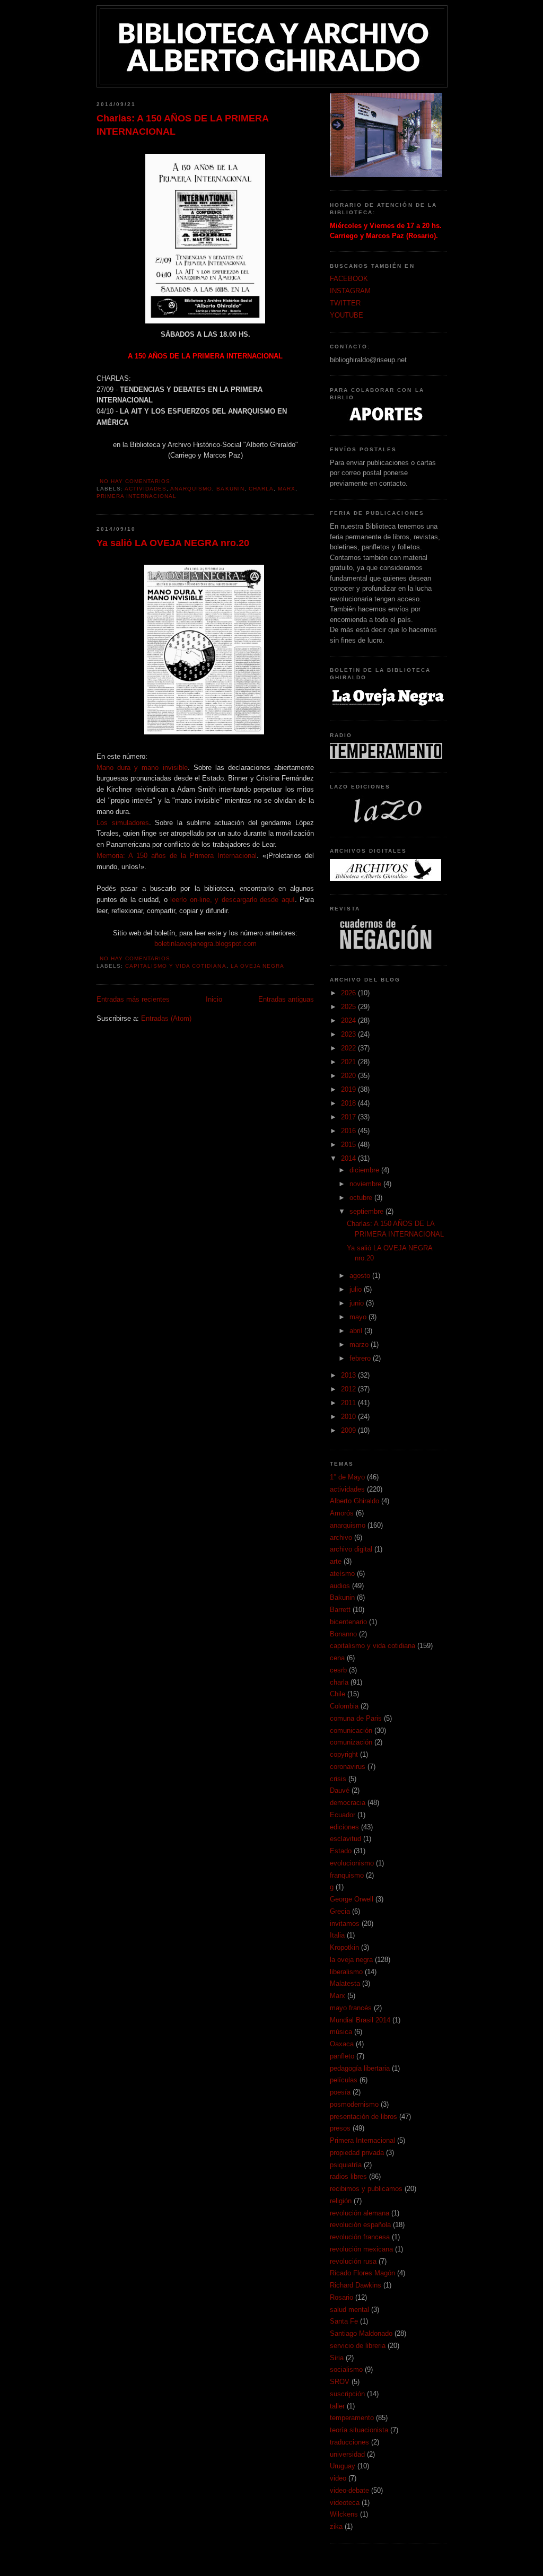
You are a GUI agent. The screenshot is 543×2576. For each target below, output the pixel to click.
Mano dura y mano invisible (142, 768)
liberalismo (346, 1972)
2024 (349, 1020)
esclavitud (345, 1839)
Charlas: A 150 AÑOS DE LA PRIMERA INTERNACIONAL (182, 125)
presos (340, 2128)
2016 (349, 1131)
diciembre (365, 1170)
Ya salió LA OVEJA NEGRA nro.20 (173, 543)
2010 (349, 1417)
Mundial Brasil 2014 (360, 2020)
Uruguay (343, 2466)
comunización (351, 1742)
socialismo (346, 2369)
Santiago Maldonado (361, 2333)
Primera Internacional (137, 496)
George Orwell (352, 1899)
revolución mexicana (361, 2249)
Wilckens (344, 2514)
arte (336, 1561)
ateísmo (342, 1574)
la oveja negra (257, 966)
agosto (361, 1276)
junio (358, 1303)
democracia (348, 1803)
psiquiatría (346, 2165)
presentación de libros (364, 2117)
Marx (287, 489)
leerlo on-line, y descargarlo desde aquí (232, 900)
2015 (349, 1145)
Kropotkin (344, 1947)
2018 (349, 1103)
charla (261, 489)
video (338, 2478)
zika (336, 2526)
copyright (344, 1754)
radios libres (348, 2176)
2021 (349, 1062)
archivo (341, 1537)
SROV (340, 2382)
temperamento (352, 2418)
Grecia (340, 1911)
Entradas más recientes (133, 999)
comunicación (351, 1731)
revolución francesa (360, 2237)
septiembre (367, 1211)
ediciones (344, 1827)
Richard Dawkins (356, 2285)
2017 (349, 1117)
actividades (146, 489)
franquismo (347, 1875)
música (341, 2032)
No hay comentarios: (137, 481)
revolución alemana (360, 2213)
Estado (341, 1851)
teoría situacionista (359, 2430)
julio (357, 1289)
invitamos (345, 1924)
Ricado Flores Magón (362, 2273)
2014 (349, 1158)
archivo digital (351, 1549)
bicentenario (348, 1622)
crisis (338, 1779)
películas (344, 2080)
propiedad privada (357, 2153)
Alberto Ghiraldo (354, 1501)
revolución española (360, 2225)
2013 (349, 1375)
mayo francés (351, 2008)
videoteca (345, 2503)
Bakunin (230, 489)
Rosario (341, 2297)
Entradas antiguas (286, 999)
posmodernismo (354, 2104)
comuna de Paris (356, 1718)
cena (337, 1658)
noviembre (366, 1184)
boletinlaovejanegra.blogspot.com (205, 944)
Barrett (340, 1610)
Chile (338, 1694)
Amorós (342, 1513)
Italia (337, 1935)
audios (340, 1586)
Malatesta (345, 1983)
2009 (349, 1430)
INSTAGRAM (350, 291)
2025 (349, 1007)
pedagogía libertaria (360, 2068)
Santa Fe (344, 2321)
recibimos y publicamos (366, 2189)
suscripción (347, 2394)
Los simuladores (123, 823)
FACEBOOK (349, 279)
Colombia (344, 1706)
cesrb (338, 1670)
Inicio (214, 999)
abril (357, 1331)
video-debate (349, 2490)
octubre (362, 1198)
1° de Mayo (347, 1477)
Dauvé (340, 1790)
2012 (349, 1389)
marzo (360, 1344)
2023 (349, 1034)
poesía (340, 2092)
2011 (349, 1403)
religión (341, 2201)
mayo (359, 1317)
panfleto (342, 2056)
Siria (337, 2358)
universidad (347, 2454)
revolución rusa (353, 2261)
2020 (349, 1076)
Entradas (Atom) (166, 1018)
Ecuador (343, 1815)
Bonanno (343, 1634)
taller (337, 2406)
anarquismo (191, 489)
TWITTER (345, 303)
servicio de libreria (358, 2346)
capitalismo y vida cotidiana (176, 966)
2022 (349, 1048)
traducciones (349, 2442)
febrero (361, 1358)
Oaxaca (342, 2044)
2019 (349, 1089)
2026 (349, 993)
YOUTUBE (347, 315)
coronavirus (348, 1767)
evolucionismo (352, 1863)
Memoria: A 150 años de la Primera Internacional (177, 856)
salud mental (349, 2310)
